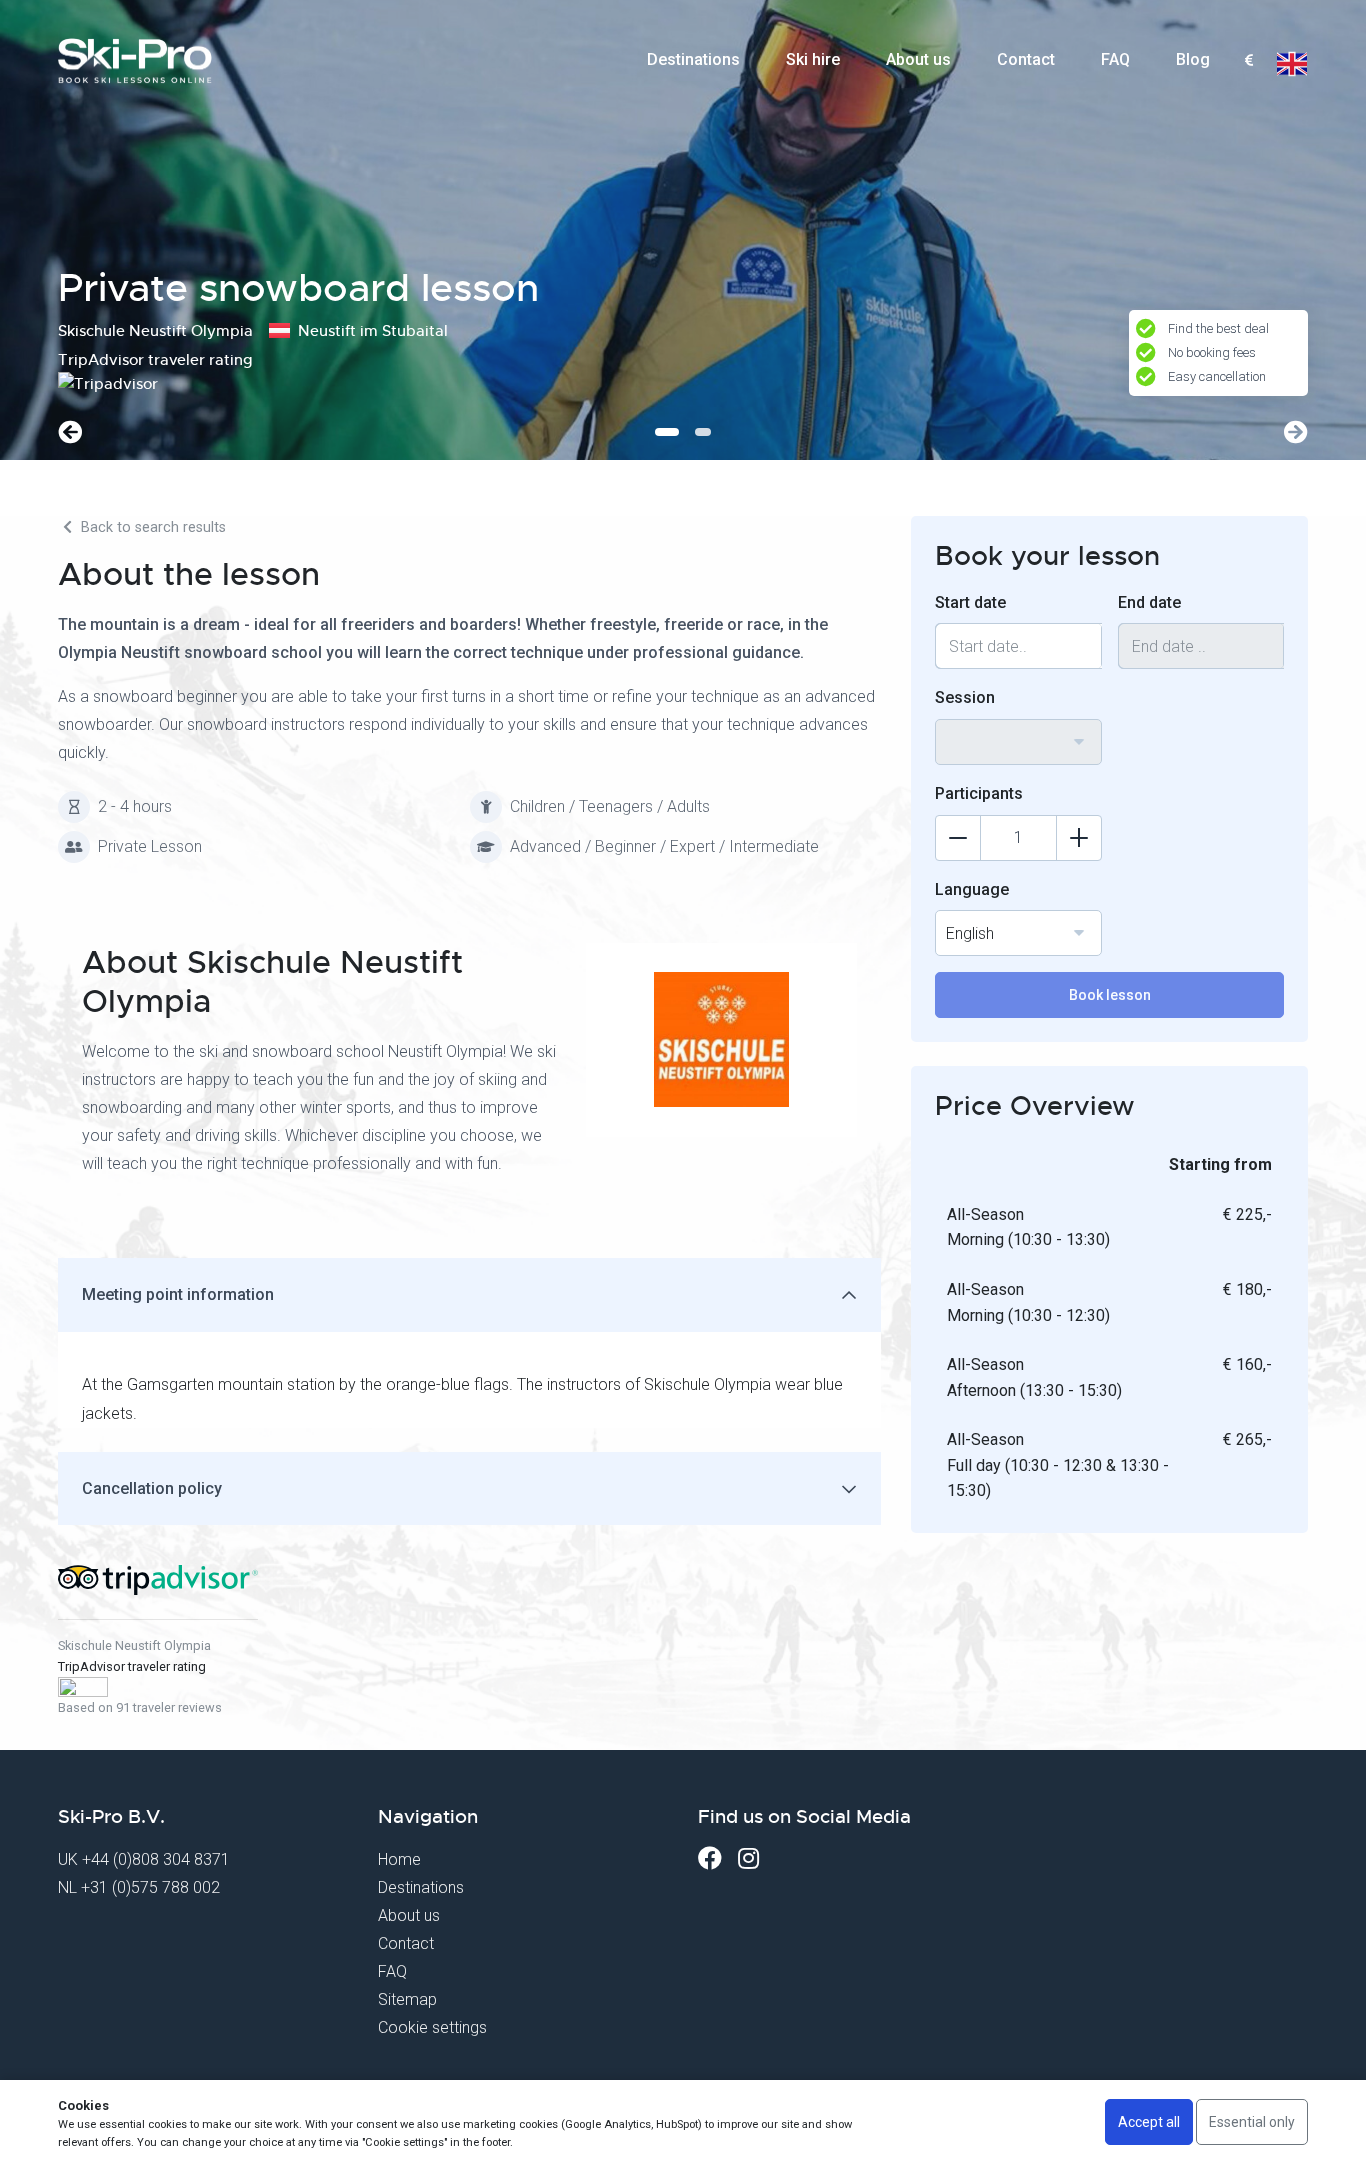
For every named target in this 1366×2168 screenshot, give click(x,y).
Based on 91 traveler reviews (140, 1707)
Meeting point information (178, 1294)
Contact (1026, 59)
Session (965, 697)
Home (399, 1859)
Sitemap (407, 1999)
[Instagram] (748, 1858)
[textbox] (1248, 61)
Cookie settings (432, 2027)
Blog (1193, 59)
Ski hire (813, 59)
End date (1149, 602)
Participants (979, 793)
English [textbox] (970, 933)
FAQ (1115, 59)
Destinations (693, 59)
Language (972, 889)
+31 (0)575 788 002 (150, 1887)
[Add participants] (1079, 838)
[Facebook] (710, 1858)
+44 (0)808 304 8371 (156, 1859)
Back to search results (151, 527)
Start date (970, 602)
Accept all (1149, 2122)
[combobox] (1248, 61)
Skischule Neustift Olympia (134, 1645)
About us (918, 59)
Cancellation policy (152, 1488)
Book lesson (1110, 995)
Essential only (1252, 2122)
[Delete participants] (958, 838)
